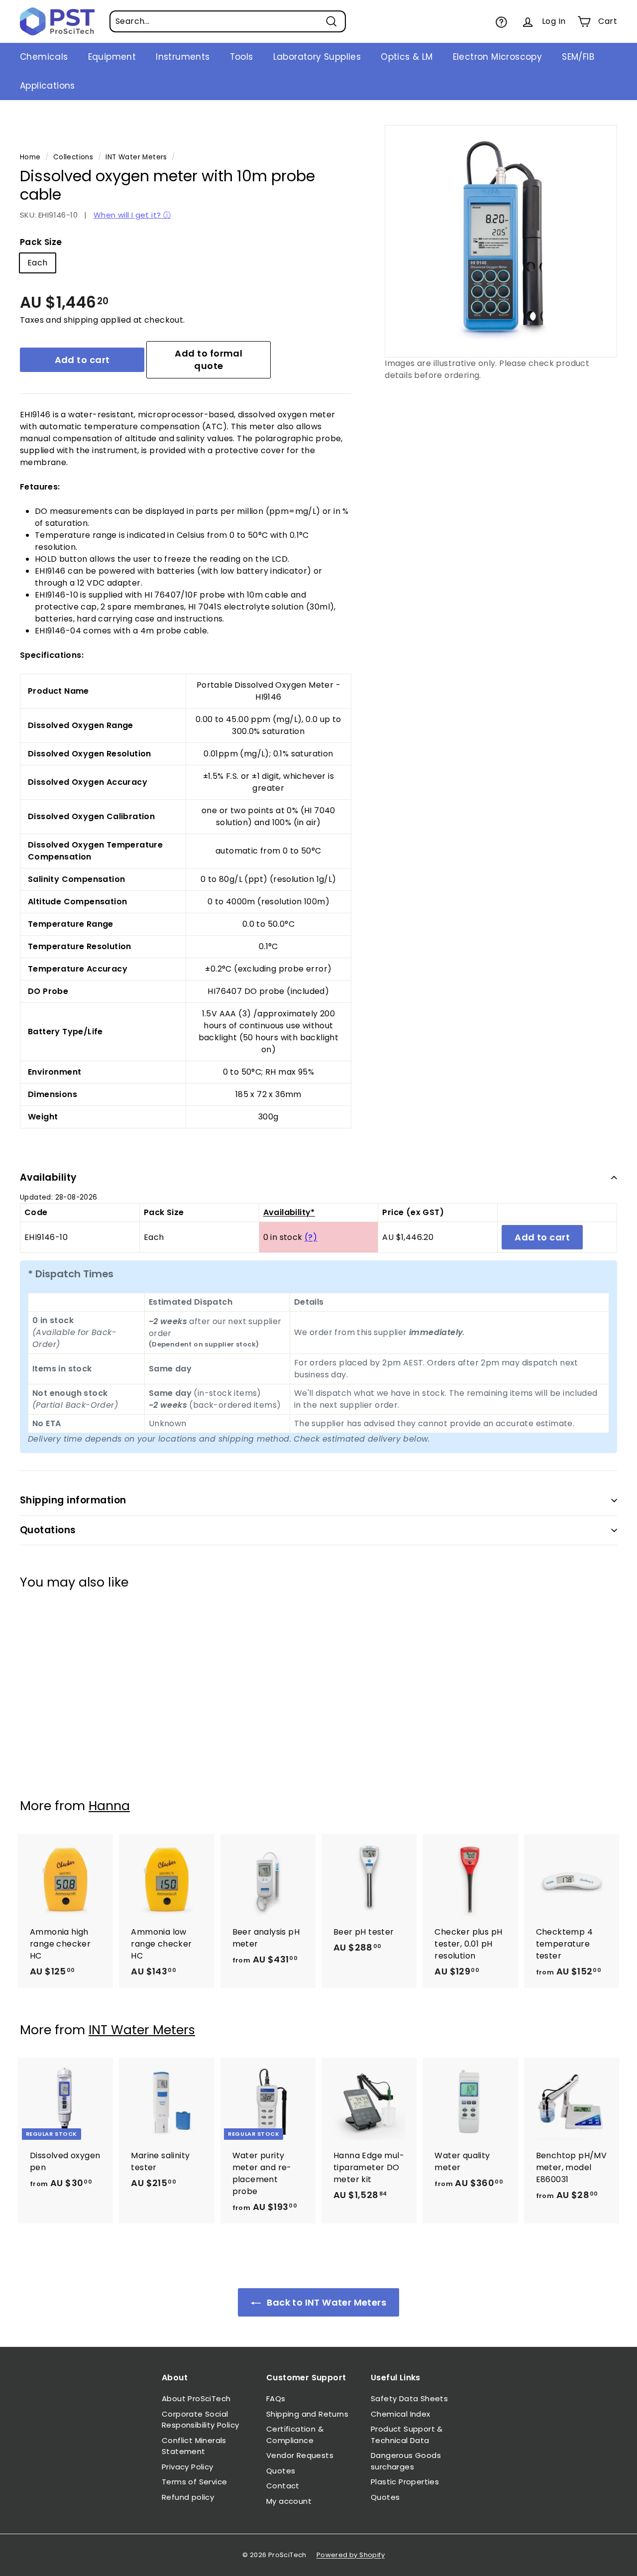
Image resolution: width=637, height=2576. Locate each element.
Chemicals (44, 57)
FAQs (276, 2398)
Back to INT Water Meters (325, 2302)
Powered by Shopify (351, 2555)
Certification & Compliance (295, 2435)
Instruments (183, 57)
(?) (311, 1237)
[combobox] (228, 21)
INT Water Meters (136, 157)
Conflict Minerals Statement (194, 2446)
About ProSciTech (196, 2398)
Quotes (281, 2471)
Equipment (112, 57)
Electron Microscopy (498, 57)
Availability (49, 1177)
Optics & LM (407, 57)
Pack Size (41, 242)
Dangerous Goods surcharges (406, 2461)
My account (289, 2501)
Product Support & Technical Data (407, 2435)
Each (38, 263)
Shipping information (73, 1500)
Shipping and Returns (307, 2414)
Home (30, 157)
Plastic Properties (405, 2482)
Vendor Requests (300, 2455)
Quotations (48, 1530)
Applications (48, 86)
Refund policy (188, 2497)
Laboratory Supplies (317, 57)
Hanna (109, 1806)
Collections (73, 157)
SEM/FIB (578, 57)
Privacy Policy (188, 2467)
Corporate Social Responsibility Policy (200, 2420)
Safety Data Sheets (409, 2398)
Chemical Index (401, 2414)
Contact (283, 2486)
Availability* (289, 1212)
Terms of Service (194, 2482)
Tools (242, 57)
